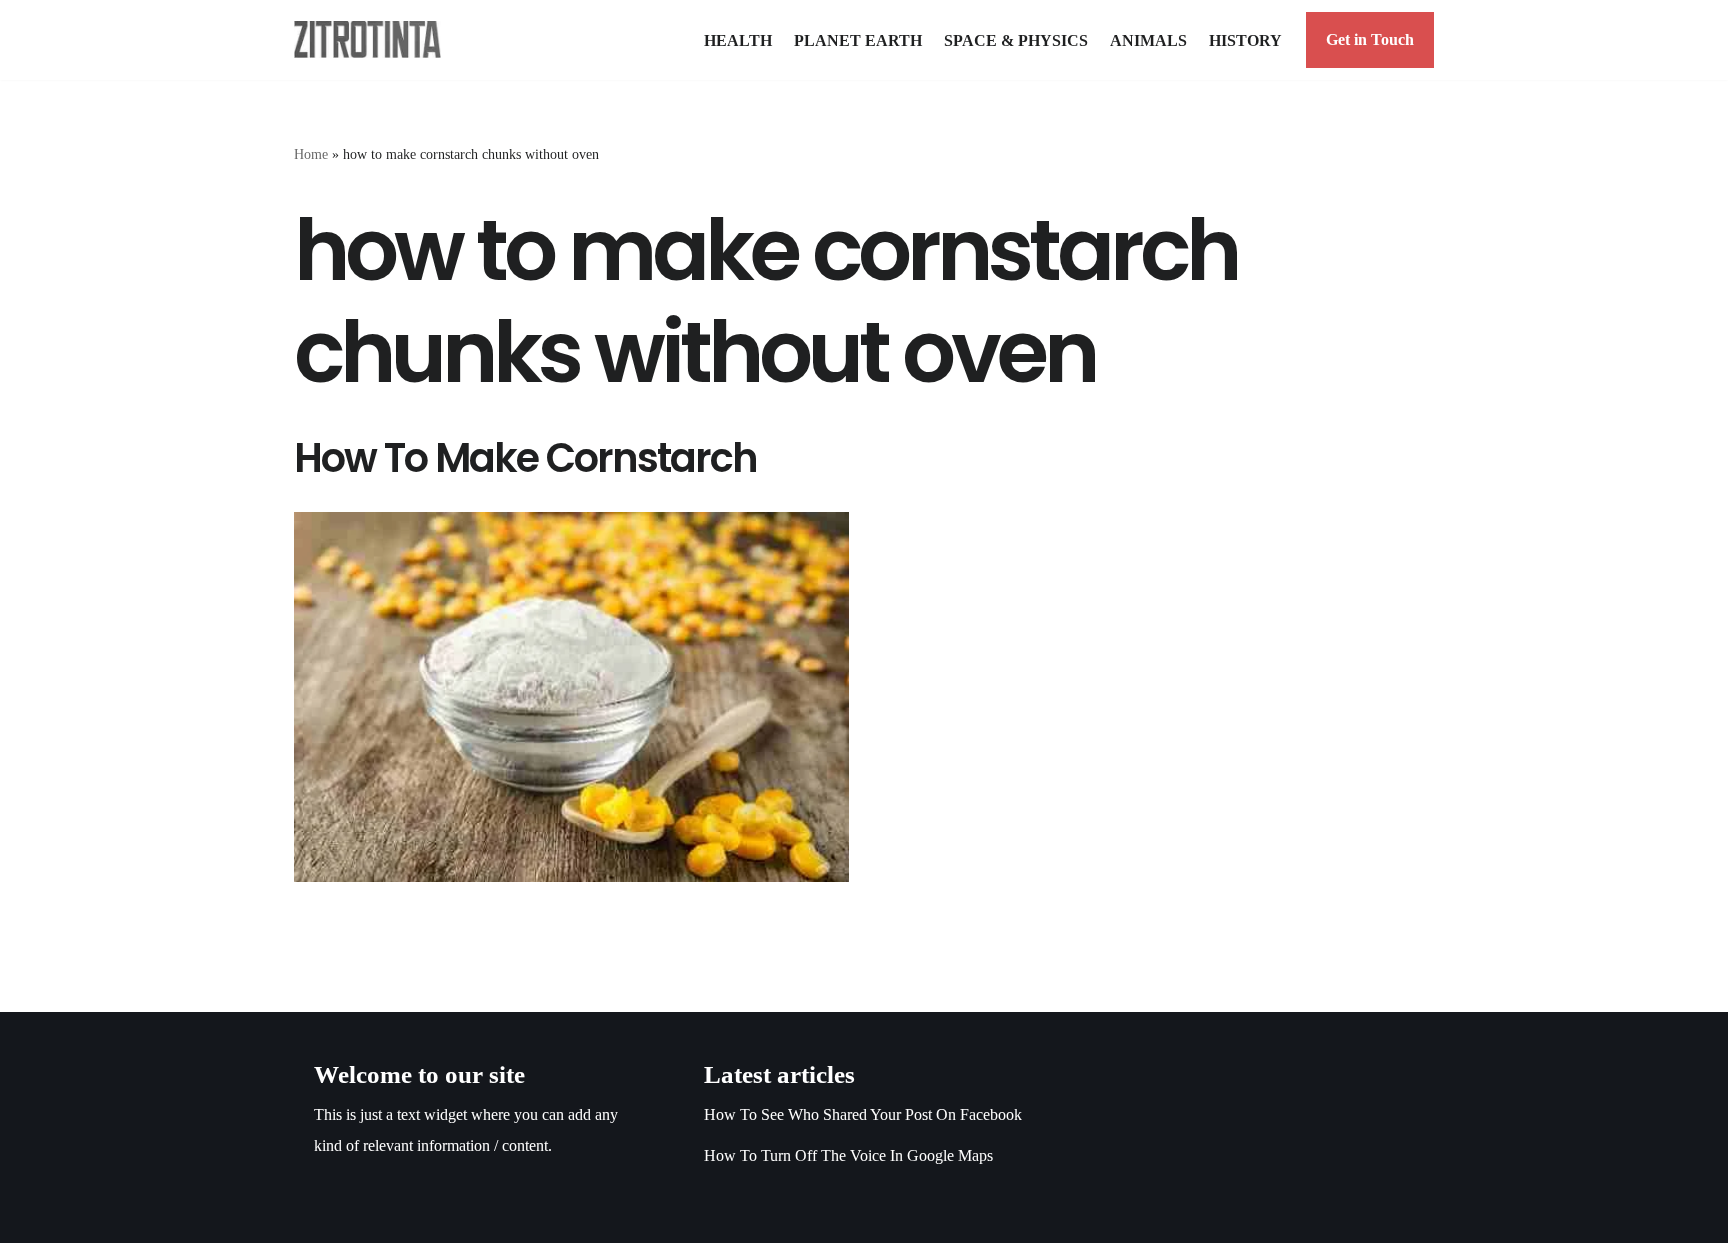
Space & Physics (1016, 40)
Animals (1148, 40)
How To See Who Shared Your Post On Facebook (863, 1114)
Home (311, 154)
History (1245, 40)
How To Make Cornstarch (525, 458)
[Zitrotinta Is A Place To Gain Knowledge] (372, 39)
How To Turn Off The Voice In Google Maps (848, 1155)
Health (738, 40)
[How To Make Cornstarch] (571, 697)
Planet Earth (858, 40)
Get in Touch (1370, 39)
